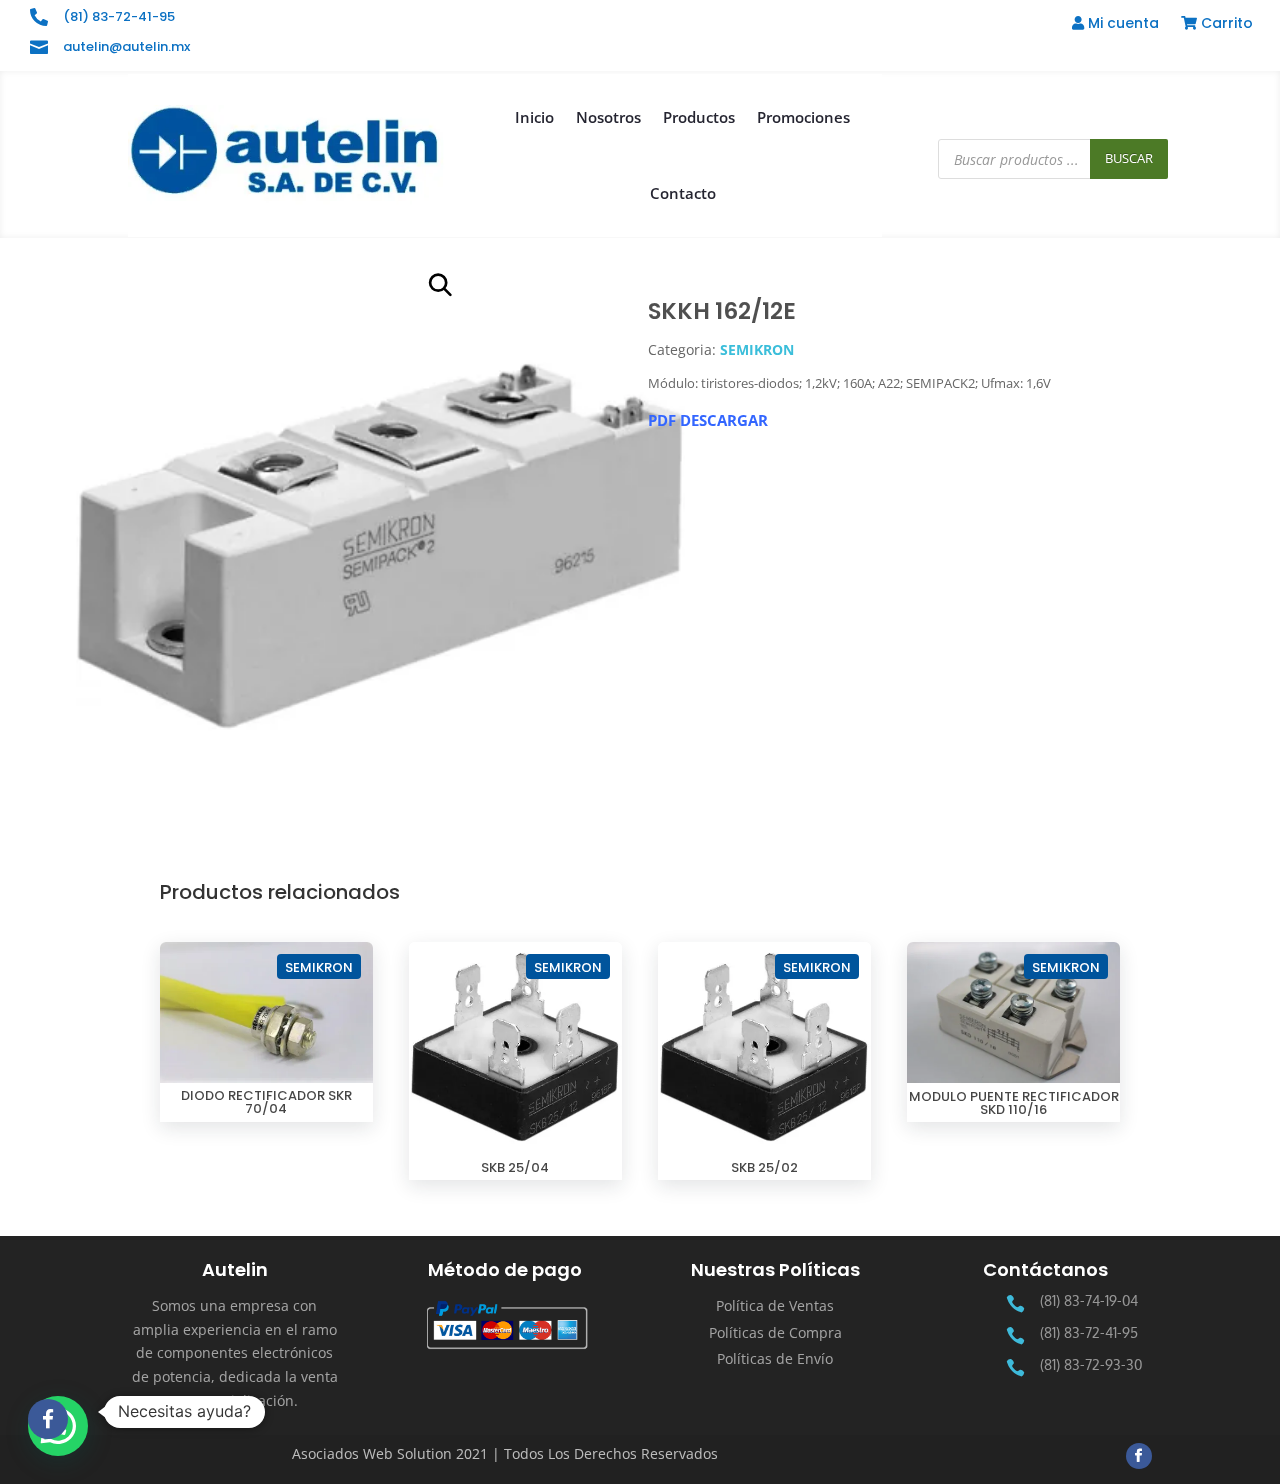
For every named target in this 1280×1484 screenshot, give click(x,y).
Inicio (534, 117)
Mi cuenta (1121, 24)
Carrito (1225, 24)
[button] (440, 285)
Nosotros (608, 117)
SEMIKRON (757, 349)
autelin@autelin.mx (126, 46)
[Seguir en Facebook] (1139, 1456)
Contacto (683, 193)
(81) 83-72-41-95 (119, 16)
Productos (699, 117)
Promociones (803, 117)
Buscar (1129, 158)
